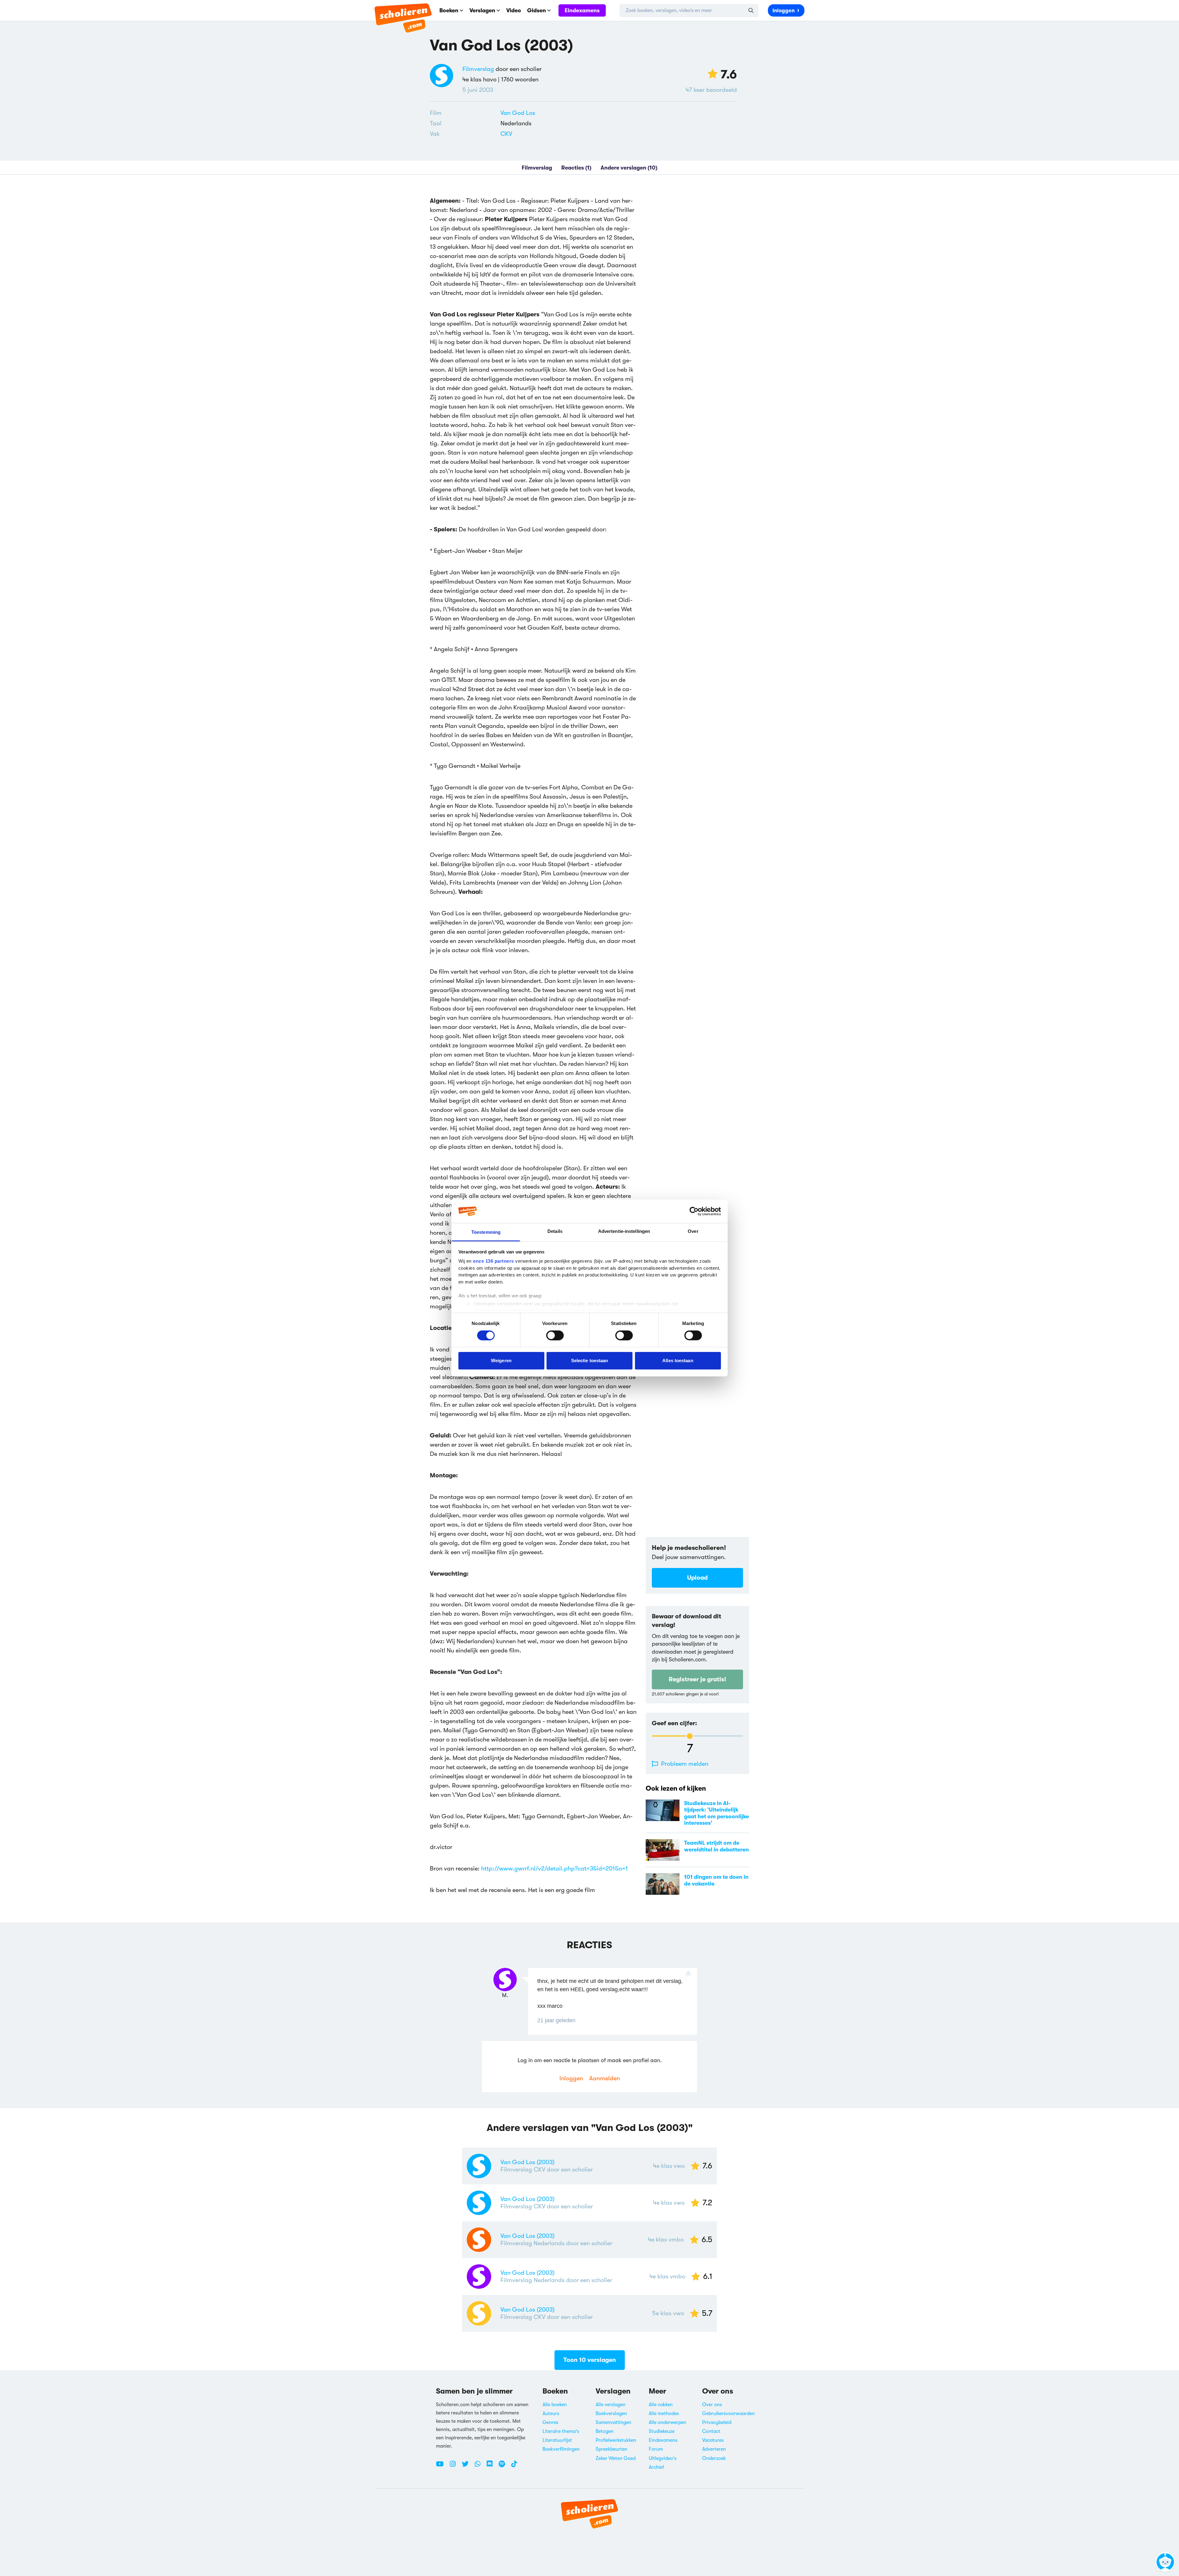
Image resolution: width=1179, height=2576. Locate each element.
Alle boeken (555, 2405)
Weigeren (501, 1360)
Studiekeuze (662, 2431)
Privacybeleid (717, 2422)
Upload (697, 1578)
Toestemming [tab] (486, 1232)
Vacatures (713, 2440)
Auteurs (551, 2414)
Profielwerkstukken (616, 2440)
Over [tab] (693, 1231)
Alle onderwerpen (667, 2422)
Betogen (605, 2431)
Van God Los (518, 113)
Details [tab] (555, 1231)
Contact (711, 2431)
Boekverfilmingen (561, 2449)
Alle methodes (664, 2414)
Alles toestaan (678, 1360)
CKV (506, 134)
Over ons (712, 2405)
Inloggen (784, 11)
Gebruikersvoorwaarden (728, 2414)
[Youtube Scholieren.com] (442, 2466)
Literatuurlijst (557, 2440)
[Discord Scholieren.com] (492, 2466)
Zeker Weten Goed (616, 2458)
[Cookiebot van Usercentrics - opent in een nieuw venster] (694, 1211)
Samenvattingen (613, 2422)
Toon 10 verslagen (590, 2360)
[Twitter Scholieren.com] (467, 2466)
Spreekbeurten (611, 2449)
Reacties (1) (576, 168)
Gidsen (537, 10)
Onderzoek (714, 2458)
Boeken (449, 10)
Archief (656, 2467)
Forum (656, 2449)
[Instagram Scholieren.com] (455, 2466)
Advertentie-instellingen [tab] (624, 1231)
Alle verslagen (611, 2405)
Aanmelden (605, 2078)
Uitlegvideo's (663, 2458)
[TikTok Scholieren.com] (514, 2466)
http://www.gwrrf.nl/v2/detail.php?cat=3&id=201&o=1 (554, 1868)
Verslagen (482, 10)
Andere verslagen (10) (629, 168)
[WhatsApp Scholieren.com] (480, 2466)
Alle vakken (661, 2405)
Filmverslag (478, 69)
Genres (550, 2422)
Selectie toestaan (590, 1360)
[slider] (690, 1736)
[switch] (555, 1335)
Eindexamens (582, 10)
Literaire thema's (561, 2431)
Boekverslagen (611, 2414)
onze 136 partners (493, 1261)
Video (514, 10)
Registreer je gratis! (697, 1679)
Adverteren (714, 2449)
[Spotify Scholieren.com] (504, 2466)
